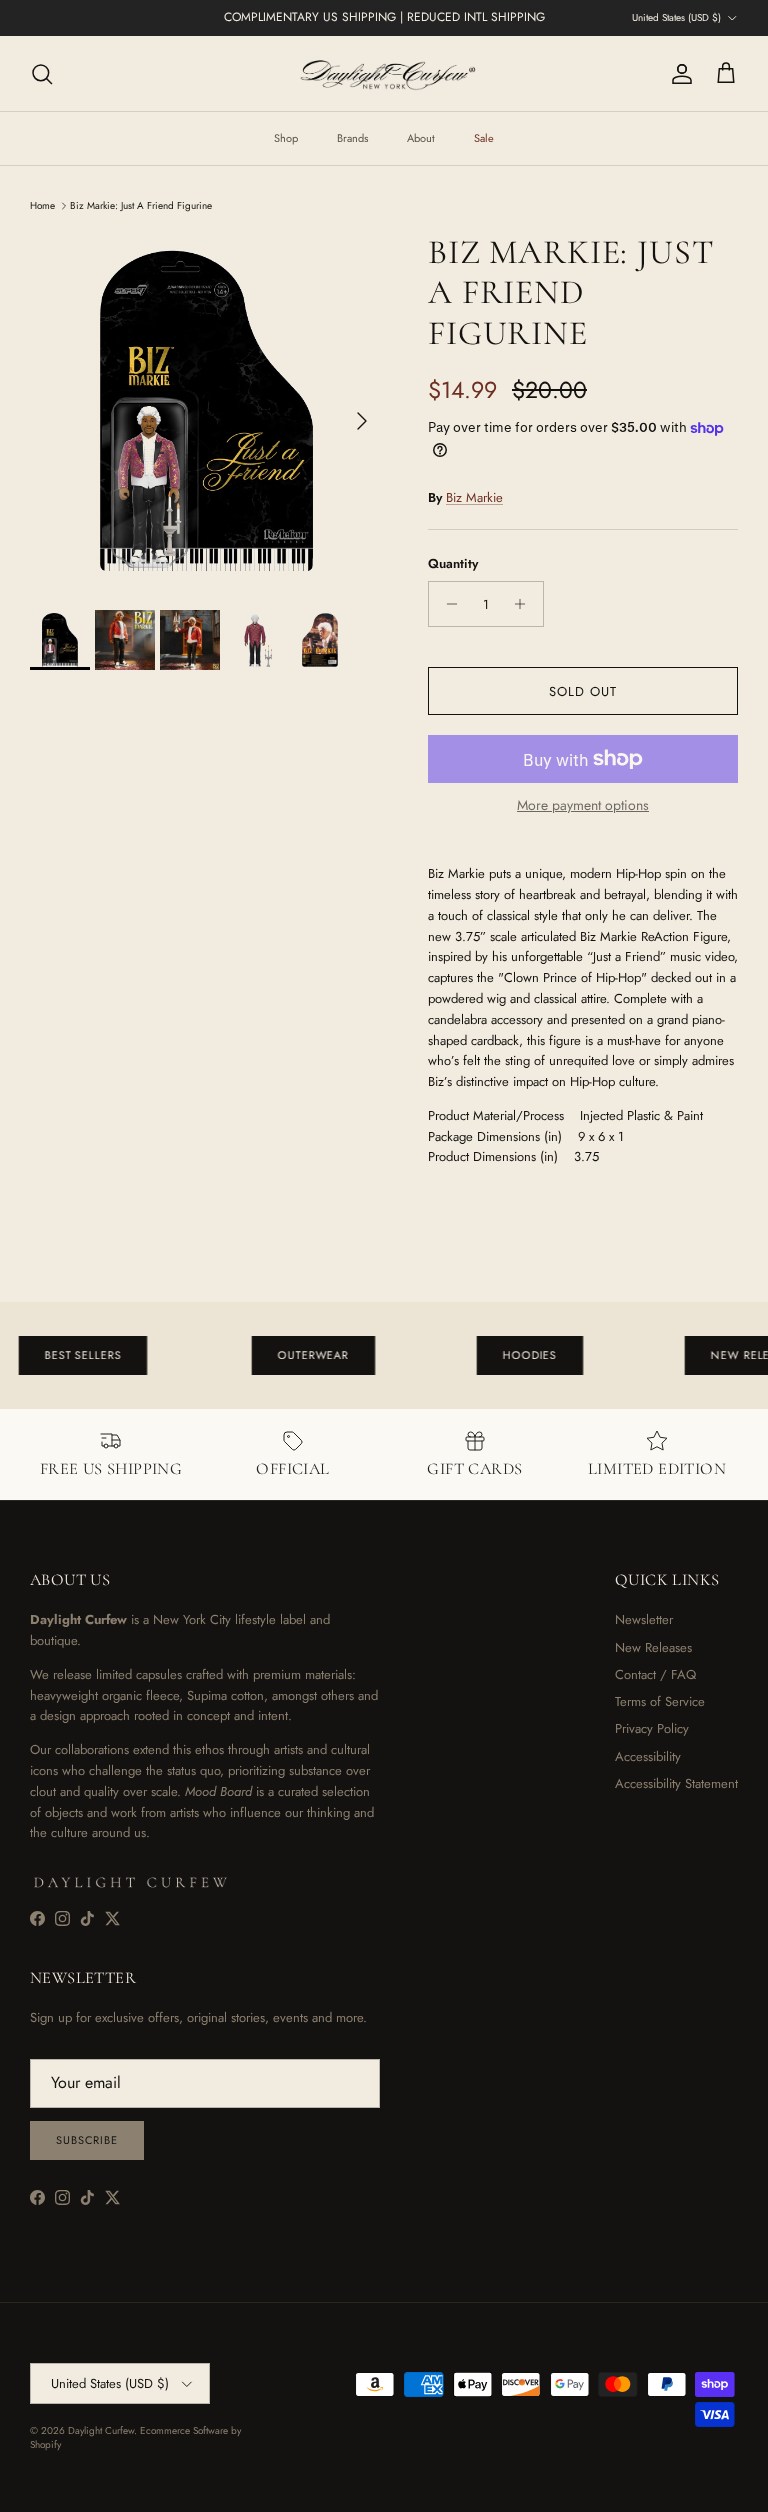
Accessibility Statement (676, 1783)
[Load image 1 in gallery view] (207, 411)
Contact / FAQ (655, 1674)
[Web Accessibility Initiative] (8, 2489)
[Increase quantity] (525, 604)
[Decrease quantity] (446, 604)
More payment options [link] (583, 805)
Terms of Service (660, 1701)
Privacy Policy (652, 1728)
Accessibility (648, 1756)
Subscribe (87, 2140)
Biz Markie (474, 497)
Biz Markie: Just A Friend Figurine (141, 205)
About (421, 138)
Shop (286, 138)
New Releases (653, 1647)
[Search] (42, 74)
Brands (352, 138)
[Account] (678, 74)
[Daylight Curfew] (384, 73)
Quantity (453, 564)
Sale (484, 138)
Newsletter (644, 1619)
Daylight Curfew (101, 2430)
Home (42, 205)
